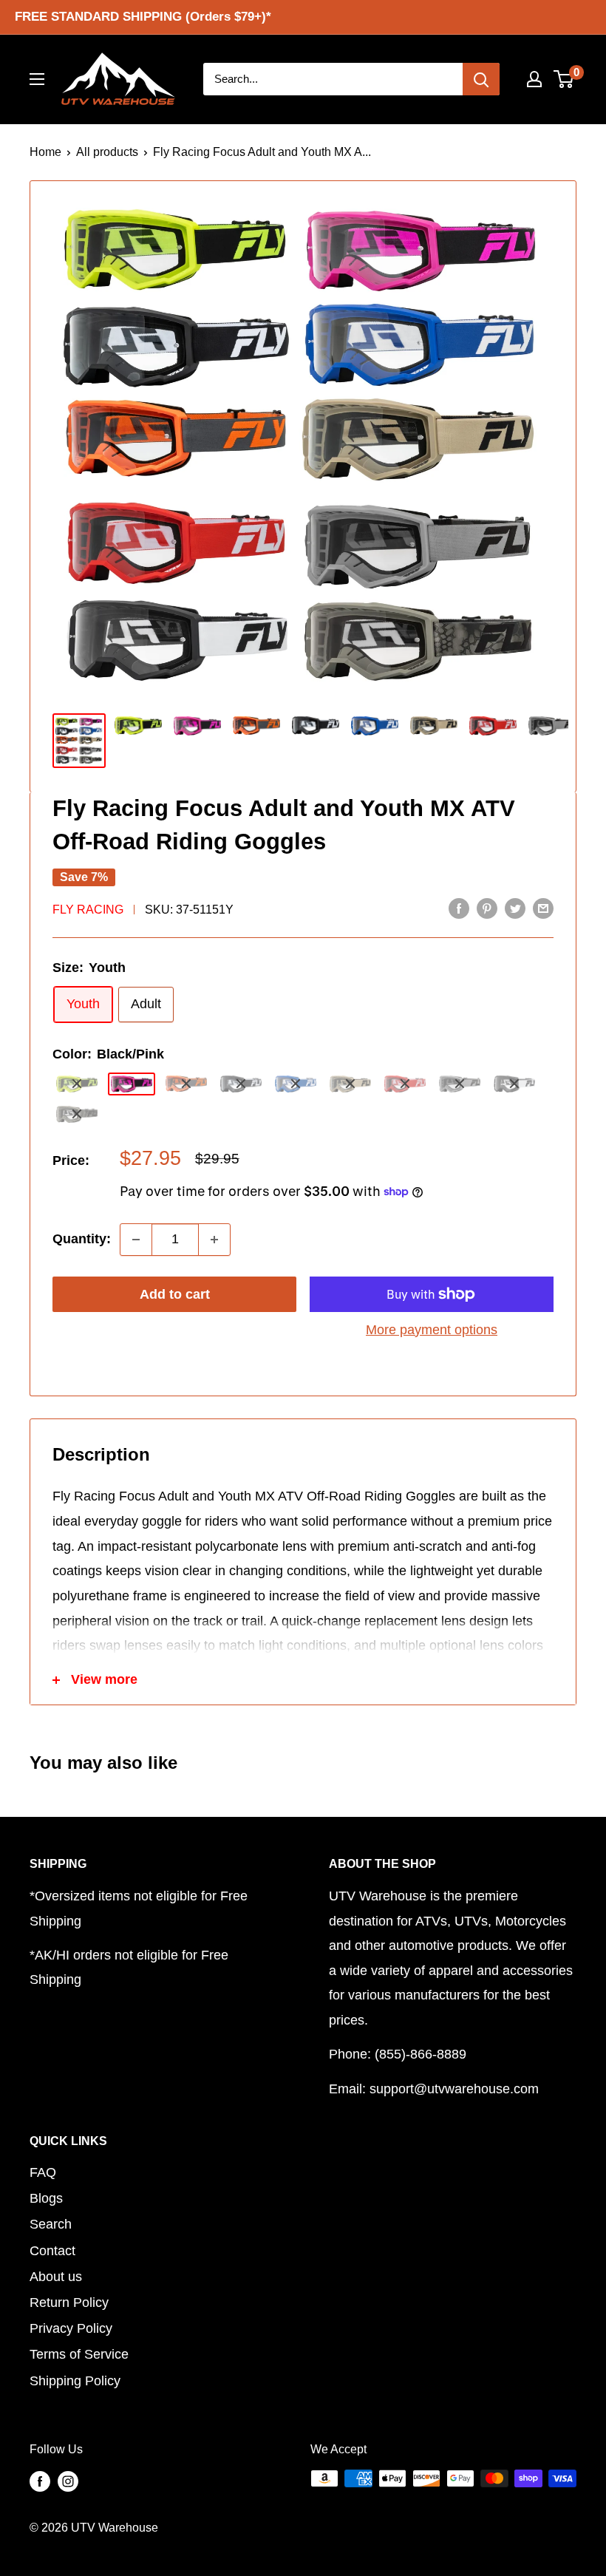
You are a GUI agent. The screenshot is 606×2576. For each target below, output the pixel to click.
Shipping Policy (75, 2381)
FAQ (43, 2172)
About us (56, 2277)
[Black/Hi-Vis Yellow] (77, 1084)
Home (45, 152)
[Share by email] (543, 908)
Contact (52, 2251)
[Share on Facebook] (459, 908)
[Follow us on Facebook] (40, 2481)
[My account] (534, 79)
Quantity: (82, 1239)
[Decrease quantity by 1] (136, 1240)
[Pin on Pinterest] (487, 908)
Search (51, 2224)
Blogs (46, 2198)
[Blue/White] (296, 1084)
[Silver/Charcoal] (460, 1084)
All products (107, 152)
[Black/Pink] (132, 1084)
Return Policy (69, 2303)
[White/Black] (514, 1084)
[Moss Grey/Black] (77, 1114)
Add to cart (175, 1294)
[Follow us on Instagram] (68, 2481)
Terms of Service (79, 2354)
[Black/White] (241, 1084)
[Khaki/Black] (350, 1084)
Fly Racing (88, 910)
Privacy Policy (71, 2328)
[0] (564, 79)
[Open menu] (37, 79)
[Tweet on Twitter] (515, 908)
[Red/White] (405, 1084)
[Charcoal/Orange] (186, 1084)
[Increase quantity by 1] (214, 1240)
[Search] (481, 79)
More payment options (432, 1330)
